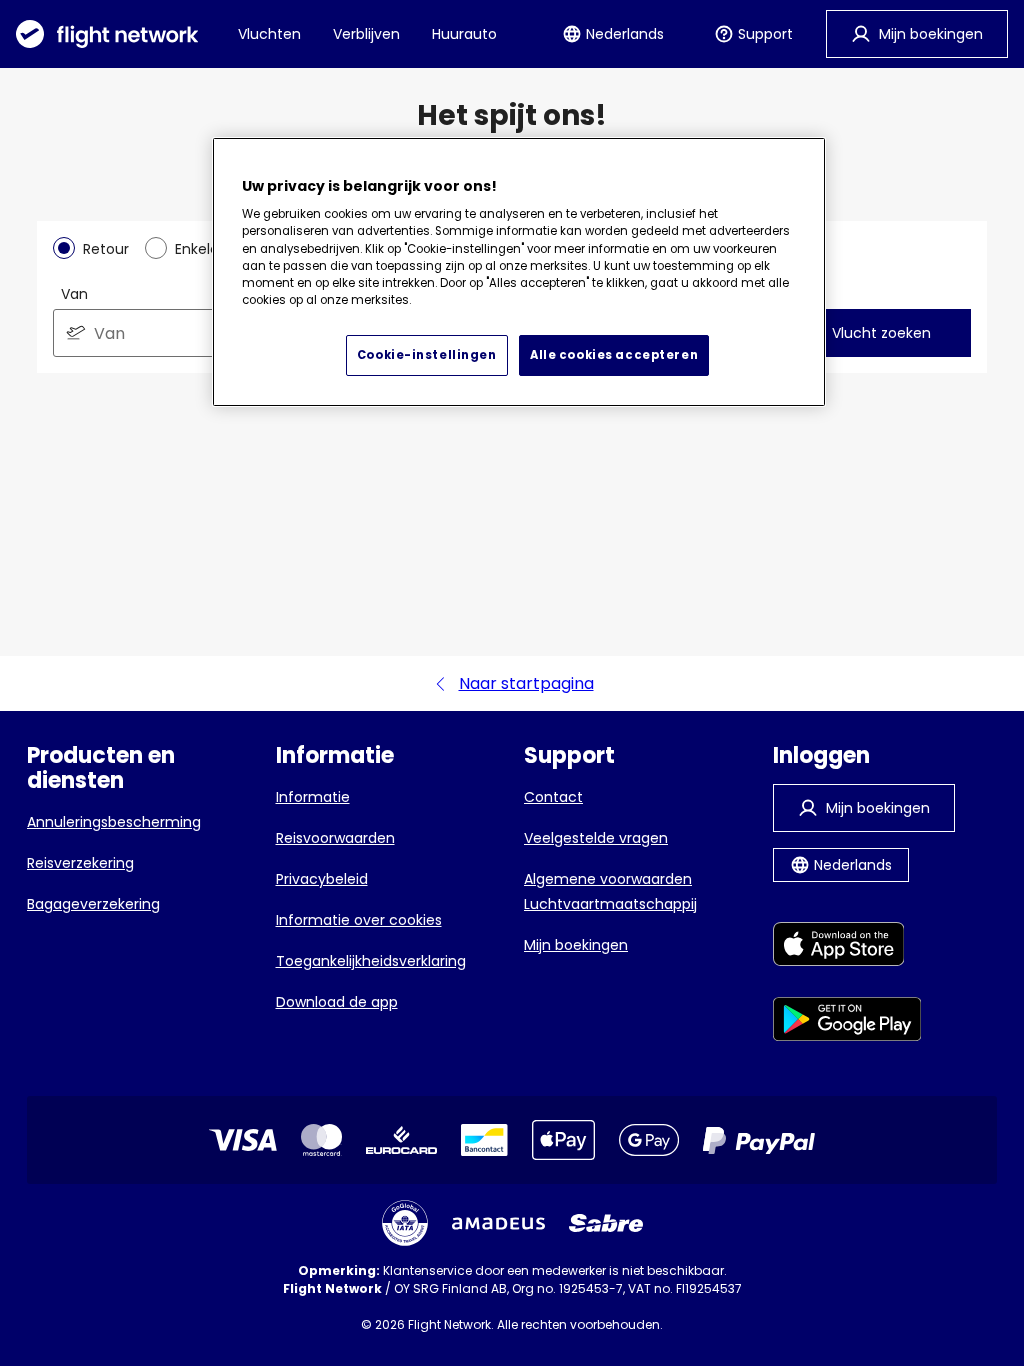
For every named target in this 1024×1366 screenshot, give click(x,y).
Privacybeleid (322, 879)
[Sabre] (606, 1223)
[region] (519, 272)
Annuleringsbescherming (114, 822)
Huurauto (464, 34)
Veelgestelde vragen (596, 838)
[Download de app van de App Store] (847, 947)
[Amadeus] (498, 1223)
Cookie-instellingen (427, 355)
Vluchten (269, 34)
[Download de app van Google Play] (847, 1022)
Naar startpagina (526, 683)
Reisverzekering (80, 863)
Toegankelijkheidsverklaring (371, 961)
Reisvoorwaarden (335, 838)
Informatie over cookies (359, 920)
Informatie (313, 797)
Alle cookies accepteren (614, 355)
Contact (553, 797)
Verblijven (366, 34)
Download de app (337, 1002)
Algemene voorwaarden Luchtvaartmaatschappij (610, 891)
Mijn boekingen (576, 945)
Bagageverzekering (93, 904)
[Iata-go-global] (405, 1223)
